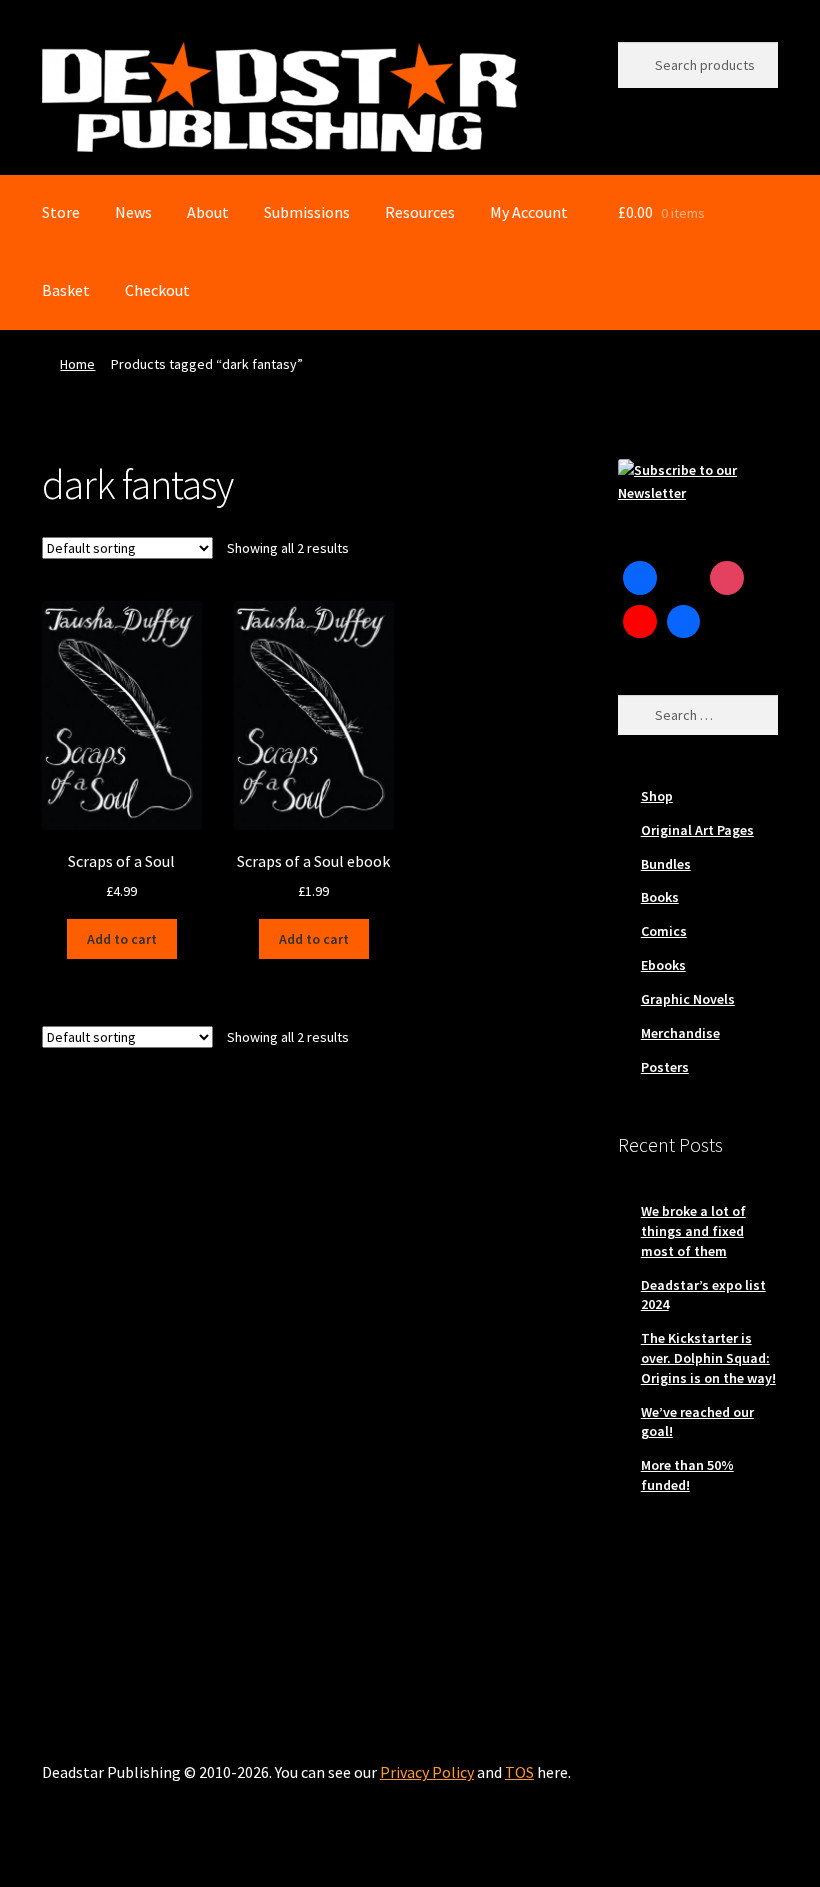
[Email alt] (727, 622)
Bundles (666, 864)
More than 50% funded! (687, 1475)
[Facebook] (640, 578)
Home (77, 364)
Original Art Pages (697, 830)
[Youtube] (640, 622)
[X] (684, 578)
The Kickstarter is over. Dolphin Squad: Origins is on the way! (708, 1358)
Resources (420, 212)
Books (660, 897)
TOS (519, 1772)
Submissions (307, 212)
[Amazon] (684, 622)
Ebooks (663, 965)
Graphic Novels (688, 999)
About (208, 212)
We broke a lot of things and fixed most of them (693, 1231)
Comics (664, 931)
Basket (66, 290)
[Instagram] (727, 578)
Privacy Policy (427, 1772)
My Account (529, 212)
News (133, 212)
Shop (657, 796)
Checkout (157, 290)
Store (61, 212)
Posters (665, 1067)
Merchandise (680, 1033)
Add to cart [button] (122, 939)
